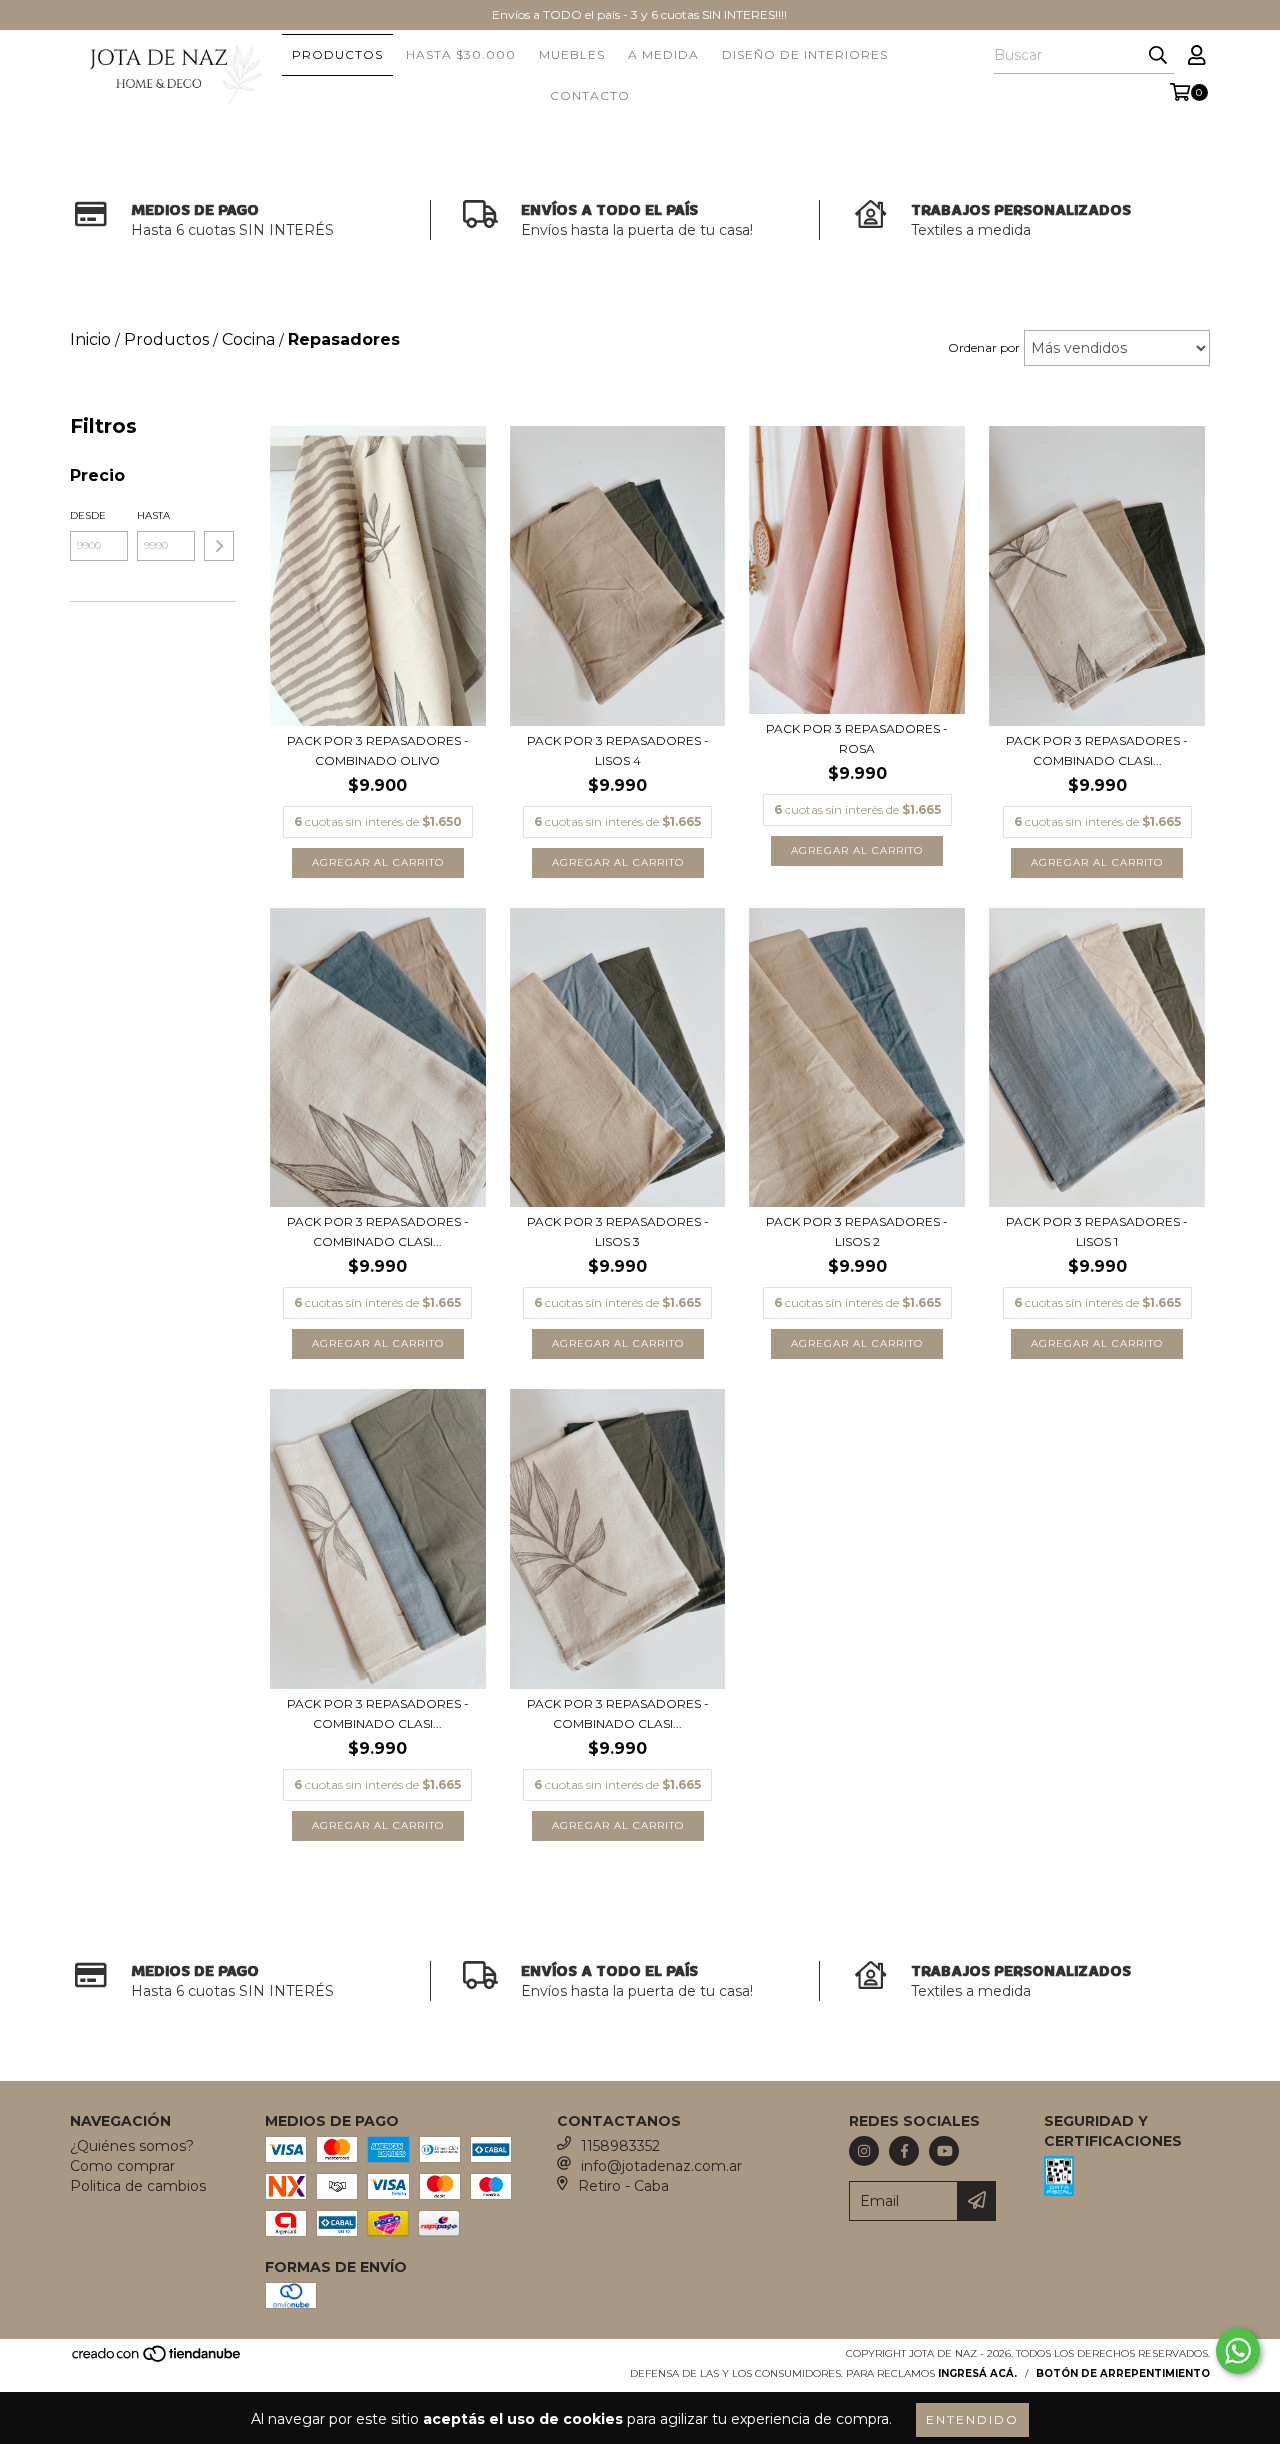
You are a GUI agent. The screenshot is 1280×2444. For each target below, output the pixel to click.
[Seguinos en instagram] (864, 2151)
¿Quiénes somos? (132, 2146)
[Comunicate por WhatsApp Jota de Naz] (1238, 2351)
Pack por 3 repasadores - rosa (857, 738)
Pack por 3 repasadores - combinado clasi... (1097, 750)
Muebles (572, 54)
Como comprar (122, 2166)
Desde (88, 515)
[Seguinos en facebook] (904, 2151)
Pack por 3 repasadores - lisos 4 (618, 750)
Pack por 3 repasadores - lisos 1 (1097, 1231)
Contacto (590, 95)
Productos (337, 54)
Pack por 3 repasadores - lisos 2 (857, 1231)
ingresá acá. (977, 2373)
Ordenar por (984, 347)
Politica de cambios (138, 2186)
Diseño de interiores (805, 54)
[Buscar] (1158, 56)
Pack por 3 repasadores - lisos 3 (618, 1231)
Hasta (153, 515)
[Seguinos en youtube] (944, 2151)
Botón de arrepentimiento (1123, 2373)
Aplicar (219, 546)
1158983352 (620, 2146)
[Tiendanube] (157, 2360)
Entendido (972, 2419)
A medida (663, 54)
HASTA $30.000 (461, 54)
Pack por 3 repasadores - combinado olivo (378, 750)
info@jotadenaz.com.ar (661, 2166)
